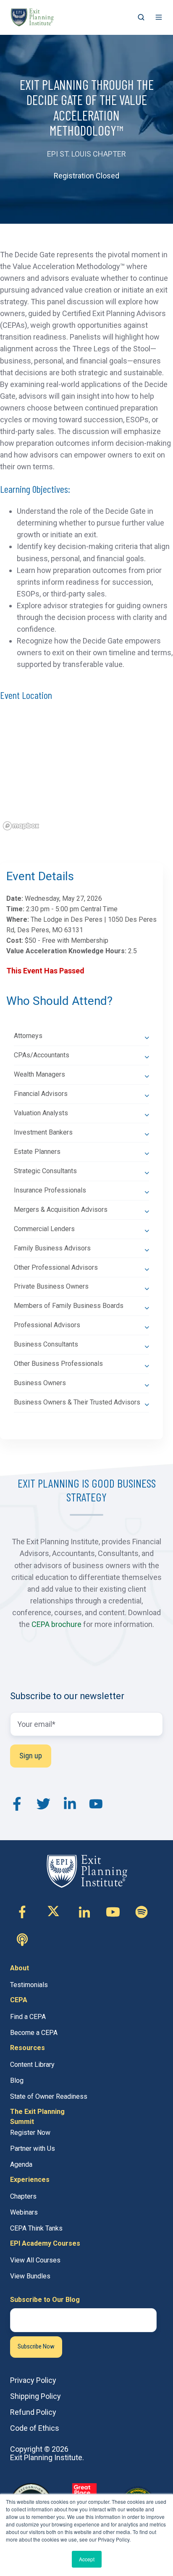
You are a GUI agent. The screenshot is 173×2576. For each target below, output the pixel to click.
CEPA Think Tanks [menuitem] (36, 2228)
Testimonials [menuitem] (29, 1985)
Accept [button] (87, 2559)
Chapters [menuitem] (23, 2196)
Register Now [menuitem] (30, 2133)
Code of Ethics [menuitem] (35, 2428)
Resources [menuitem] (28, 2048)
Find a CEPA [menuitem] (28, 2017)
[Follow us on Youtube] (113, 1912)
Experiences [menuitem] (30, 2180)
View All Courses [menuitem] (35, 2260)
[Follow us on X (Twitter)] (53, 1912)
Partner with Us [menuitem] (33, 2148)
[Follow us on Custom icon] (142, 1912)
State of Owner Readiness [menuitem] (49, 2096)
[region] (86, 774)
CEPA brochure (56, 1624)
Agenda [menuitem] (21, 2164)
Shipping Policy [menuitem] (35, 2396)
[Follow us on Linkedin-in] (84, 1912)
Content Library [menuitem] (32, 2065)
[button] (141, 17)
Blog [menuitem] (17, 2080)
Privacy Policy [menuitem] (33, 2380)
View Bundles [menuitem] (30, 2276)
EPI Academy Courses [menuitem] (45, 2243)
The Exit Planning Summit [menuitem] (37, 2117)
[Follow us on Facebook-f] (22, 1912)
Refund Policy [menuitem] (33, 2412)
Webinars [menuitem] (24, 2212)
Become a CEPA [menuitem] (34, 2033)
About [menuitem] (20, 1968)
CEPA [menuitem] (19, 2000)
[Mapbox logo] (21, 826)
